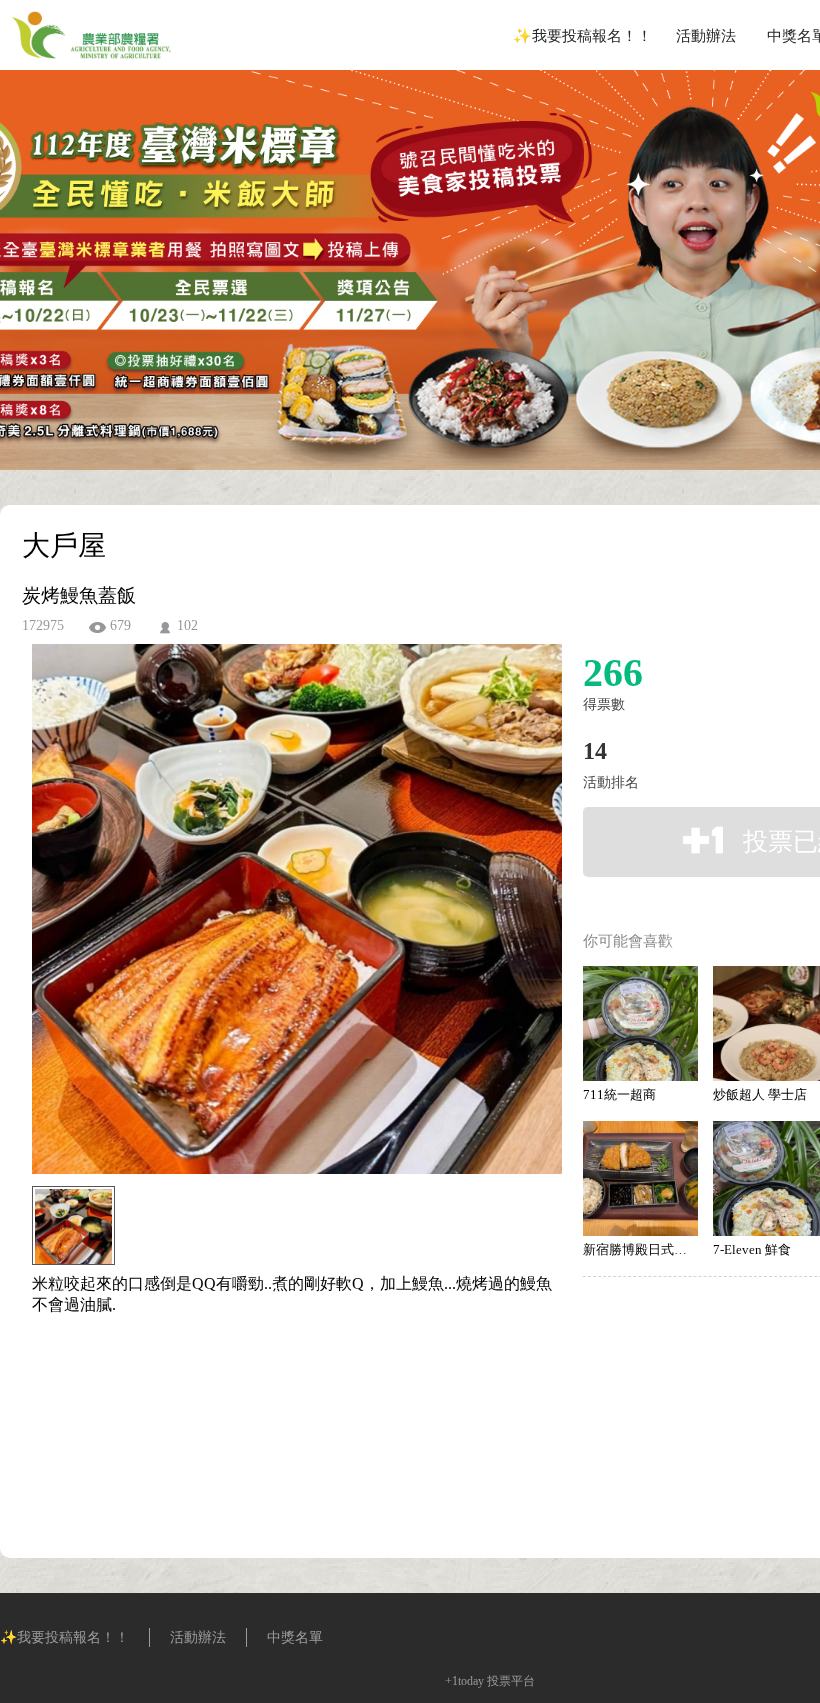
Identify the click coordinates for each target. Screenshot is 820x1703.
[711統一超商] (640, 1023)
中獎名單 (295, 1637)
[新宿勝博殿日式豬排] (640, 1178)
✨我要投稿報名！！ (582, 36)
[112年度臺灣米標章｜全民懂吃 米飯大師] (91, 64)
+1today (464, 1681)
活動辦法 (706, 36)
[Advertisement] (266, 1406)
